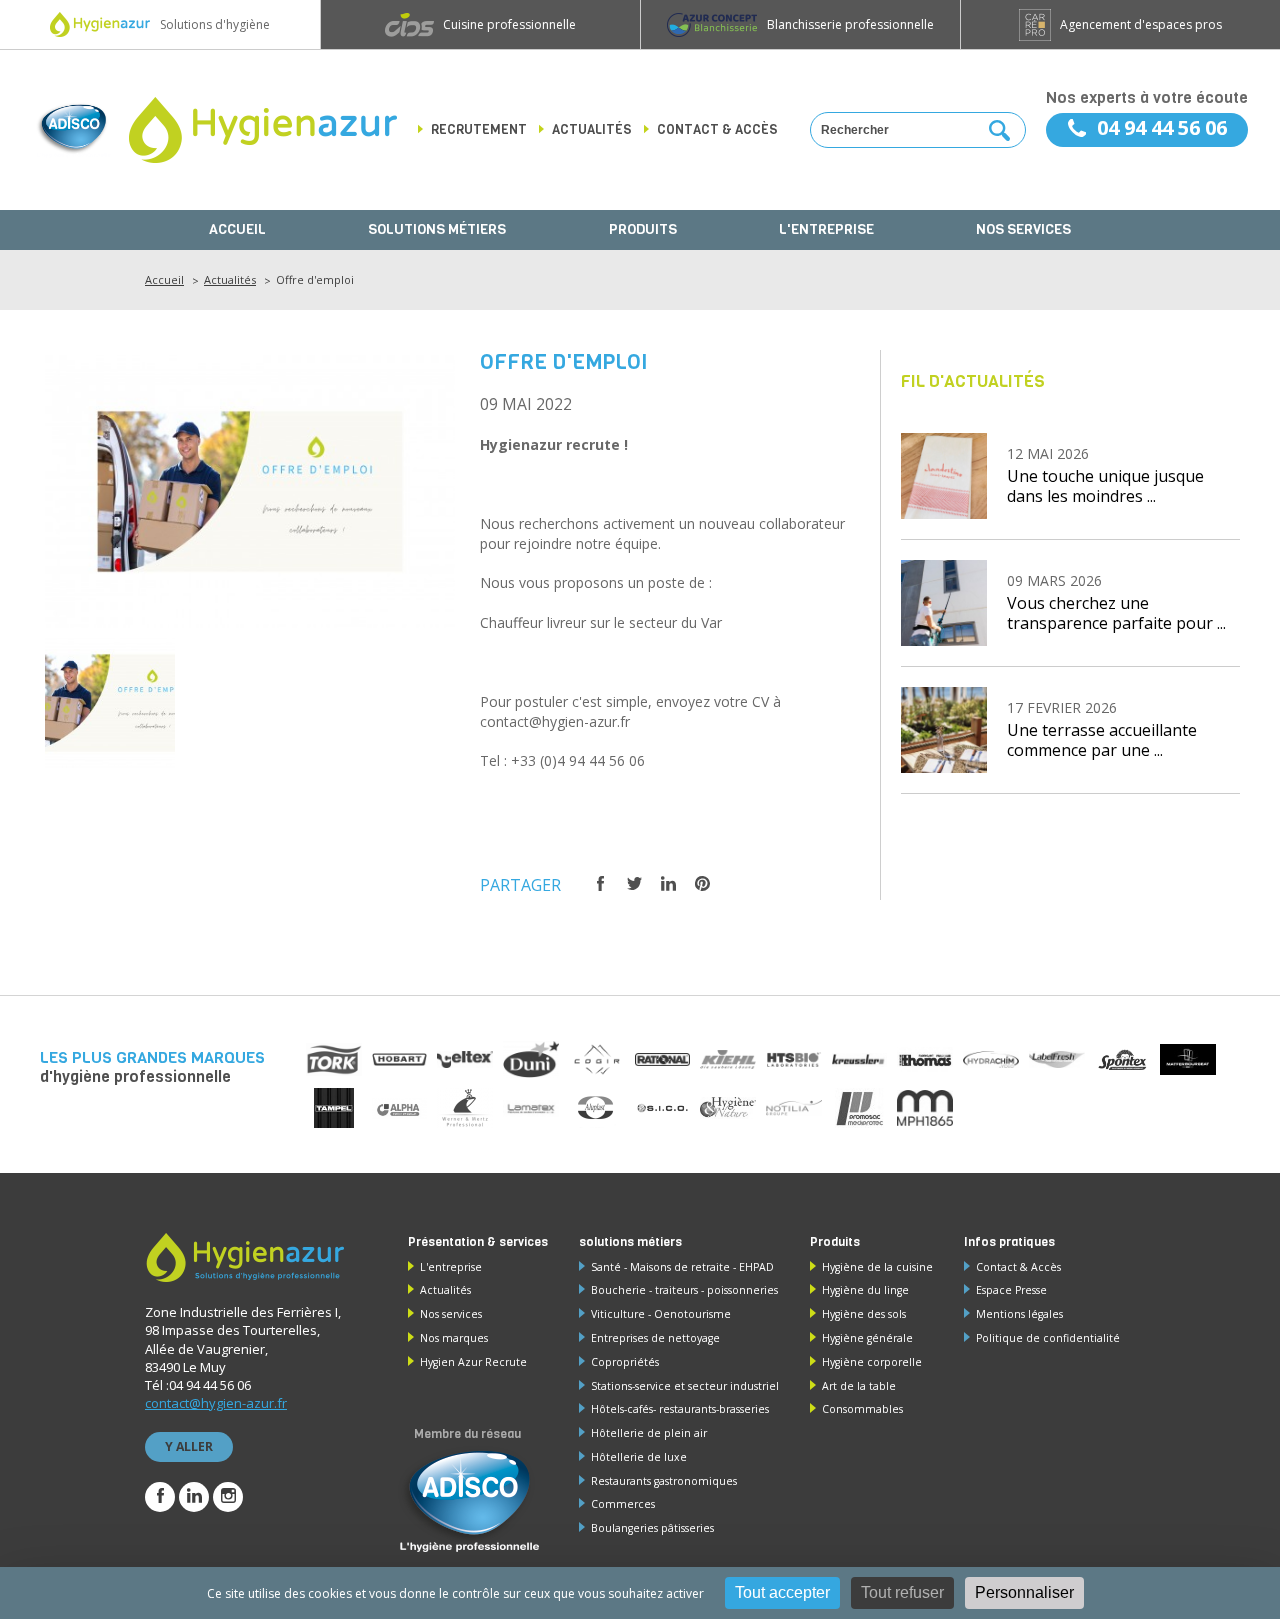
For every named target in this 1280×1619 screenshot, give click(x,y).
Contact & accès (717, 129)
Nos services (1023, 229)
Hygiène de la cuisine (877, 1267)
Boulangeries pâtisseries (652, 1528)
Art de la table (859, 1386)
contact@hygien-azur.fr (216, 1403)
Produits (643, 229)
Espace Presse (1011, 1290)
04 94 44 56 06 (1162, 127)
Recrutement (479, 129)
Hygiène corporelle (872, 1362)
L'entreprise (826, 229)
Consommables (862, 1409)
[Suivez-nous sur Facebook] (160, 1497)
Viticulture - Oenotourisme (661, 1314)
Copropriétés (625, 1362)
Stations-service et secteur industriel (685, 1386)
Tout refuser (902, 1592)
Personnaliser (1024, 1592)
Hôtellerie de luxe (639, 1457)
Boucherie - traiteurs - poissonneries (684, 1290)
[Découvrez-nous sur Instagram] (228, 1497)
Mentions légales (1019, 1314)
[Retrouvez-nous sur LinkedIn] (194, 1497)
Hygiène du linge (865, 1290)
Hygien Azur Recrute (473, 1362)
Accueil (237, 229)
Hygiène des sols (864, 1314)
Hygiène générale (867, 1338)
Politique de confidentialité (1048, 1338)
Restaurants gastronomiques (664, 1481)
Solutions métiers (437, 229)
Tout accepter (782, 1592)
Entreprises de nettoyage (655, 1338)
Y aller (189, 1446)
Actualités (592, 129)
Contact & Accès (1018, 1267)
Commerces (623, 1504)
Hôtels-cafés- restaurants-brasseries (680, 1409)
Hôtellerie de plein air (649, 1433)
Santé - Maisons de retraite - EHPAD (682, 1267)
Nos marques (454, 1338)
